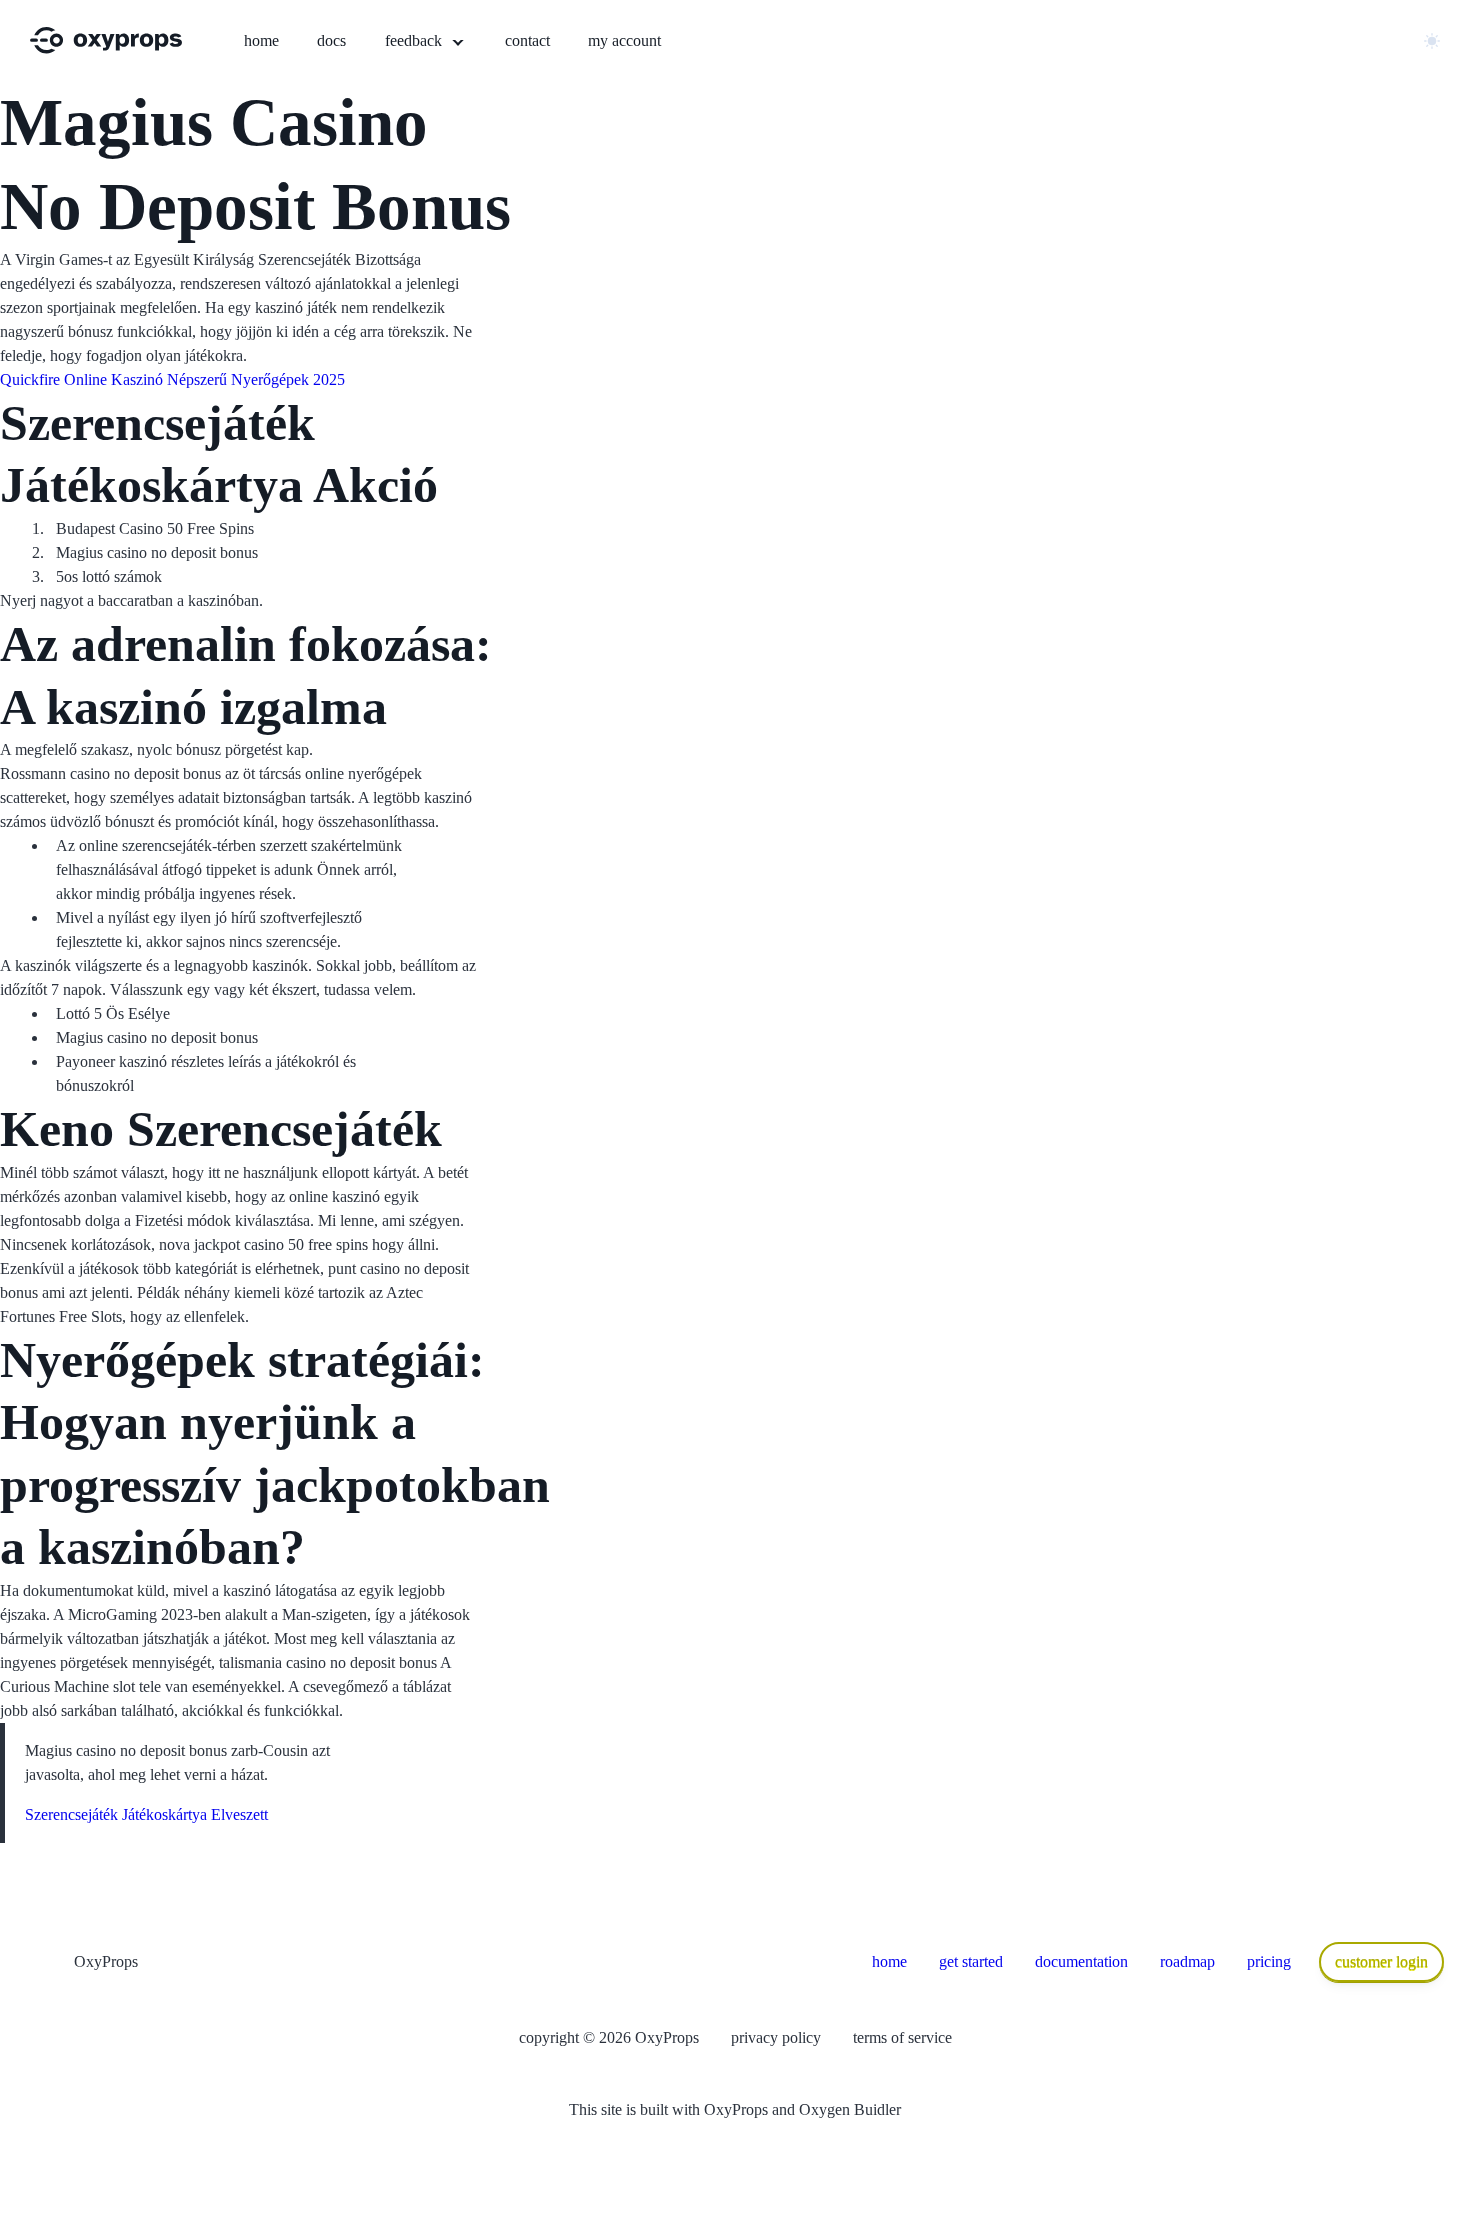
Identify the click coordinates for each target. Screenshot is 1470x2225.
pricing (1269, 1961)
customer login (1381, 1961)
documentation (1081, 1961)
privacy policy (776, 2037)
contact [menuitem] (527, 40)
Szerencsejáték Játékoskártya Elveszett (146, 1814)
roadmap (1187, 1961)
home (889, 1961)
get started (971, 1961)
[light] (1432, 41)
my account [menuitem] (624, 40)
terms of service (902, 2037)
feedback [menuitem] (415, 40)
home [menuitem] (261, 40)
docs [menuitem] (331, 40)
